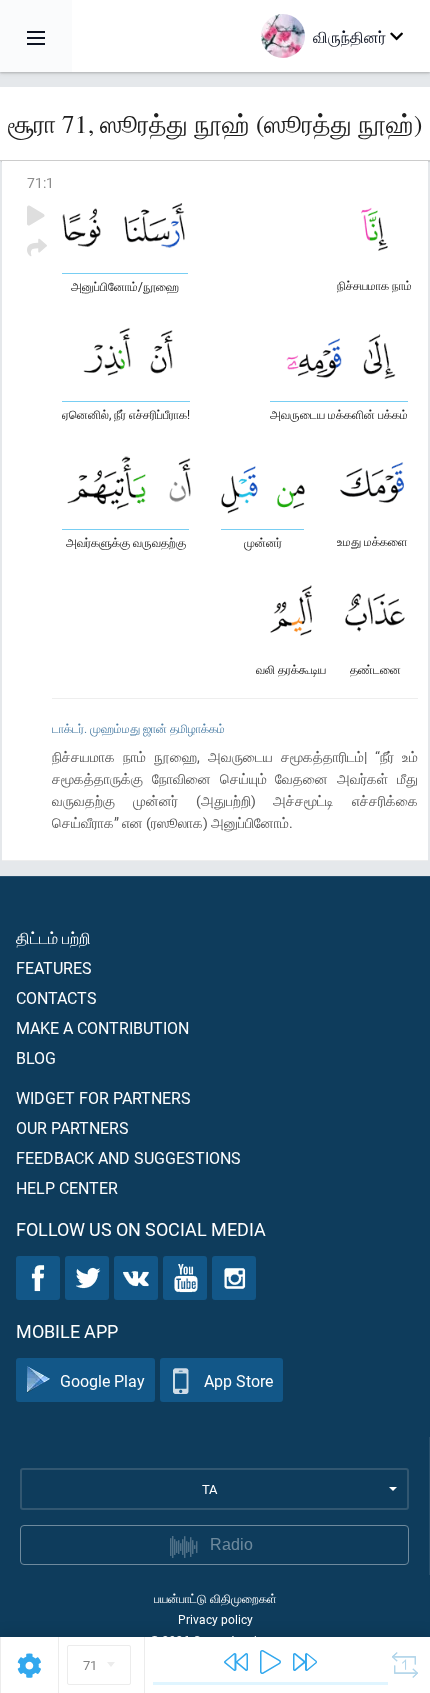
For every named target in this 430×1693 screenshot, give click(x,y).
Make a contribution (102, 1027)
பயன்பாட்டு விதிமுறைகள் (215, 1598)
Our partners (72, 1127)
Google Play (102, 1380)
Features (54, 967)
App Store (238, 1380)
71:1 (40, 182)
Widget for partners (103, 1097)
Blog (36, 1057)
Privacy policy (215, 1619)
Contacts (56, 997)
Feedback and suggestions (128, 1157)
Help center (67, 1187)
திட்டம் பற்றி (53, 937)
